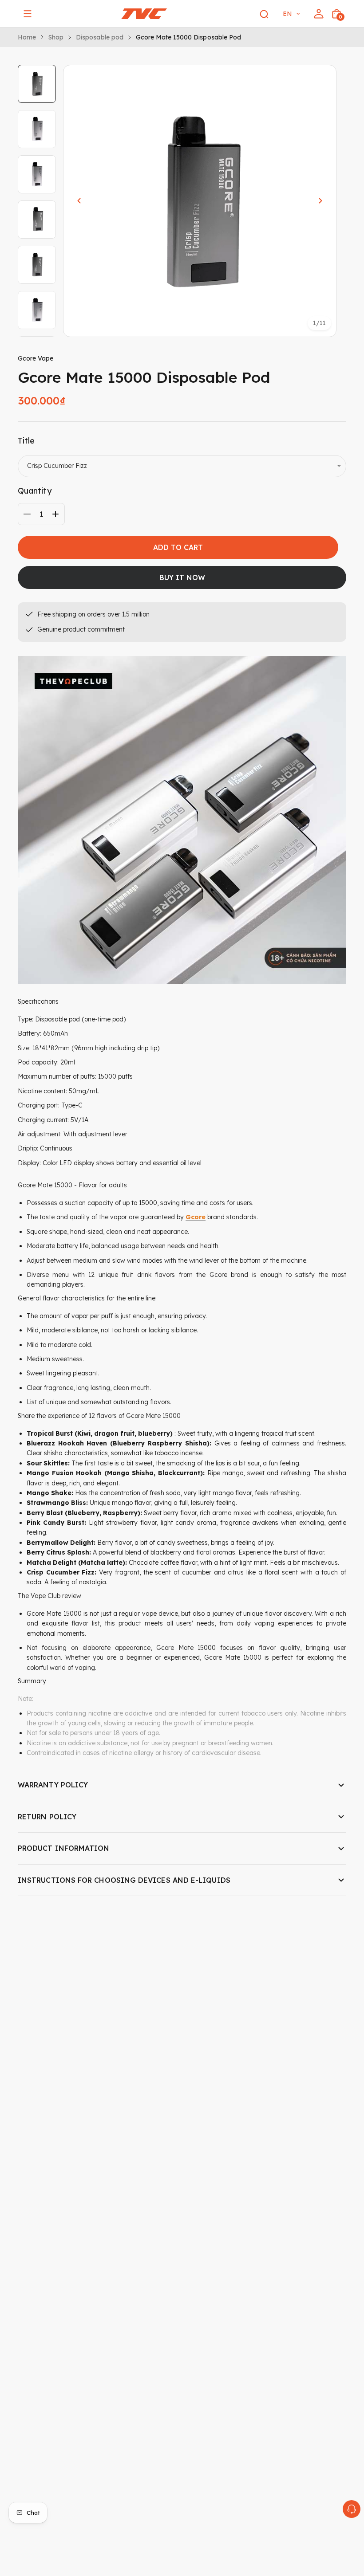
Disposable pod (100, 37)
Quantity (35, 491)
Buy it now (182, 577)
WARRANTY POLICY (53, 1785)
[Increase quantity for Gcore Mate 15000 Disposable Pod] (55, 514)
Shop (56, 37)
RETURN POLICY (47, 1817)
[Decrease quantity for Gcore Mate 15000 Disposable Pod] (27, 514)
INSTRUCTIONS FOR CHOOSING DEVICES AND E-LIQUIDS (124, 1880)
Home (27, 37)
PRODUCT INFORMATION (64, 1848)
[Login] (319, 14)
